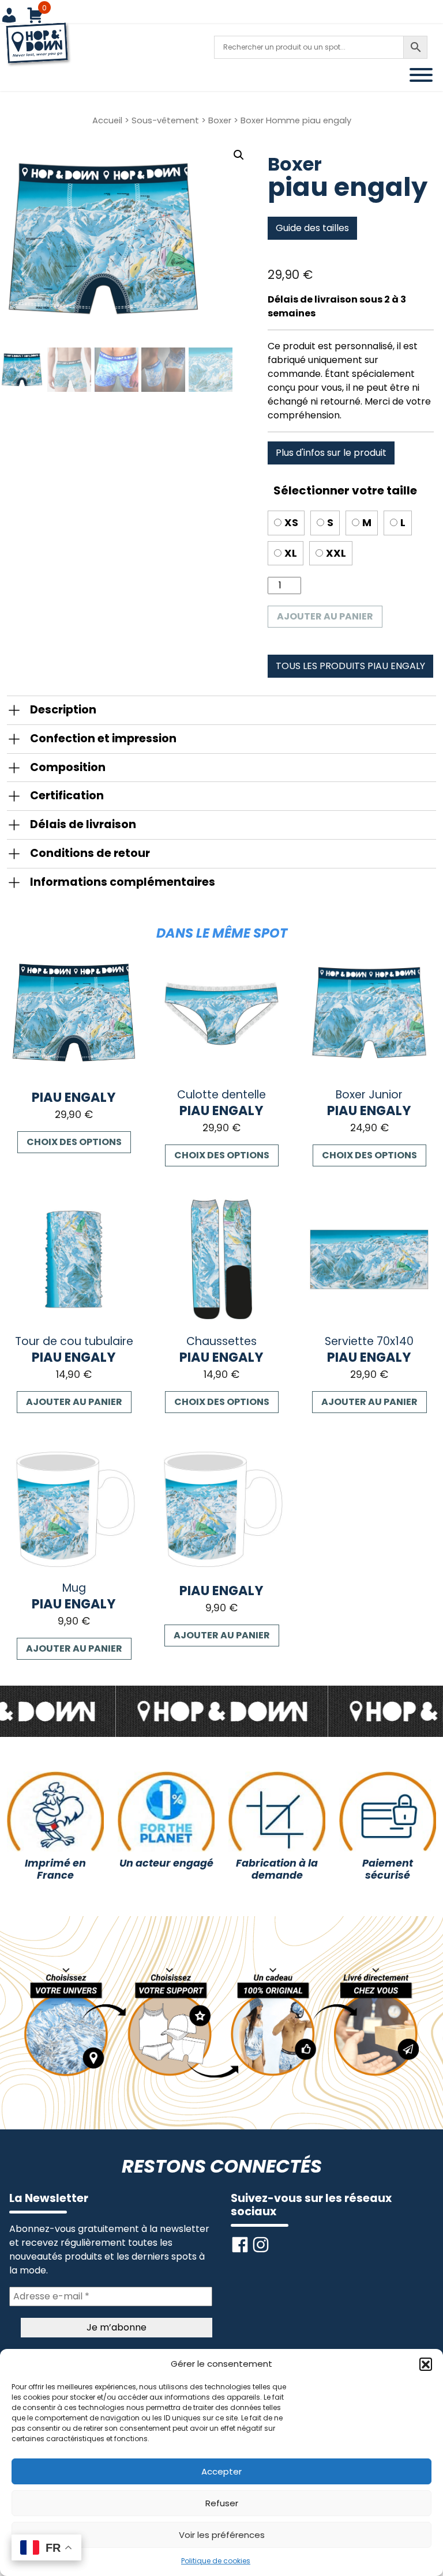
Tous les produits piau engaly (350, 666)
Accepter (221, 2471)
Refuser (222, 2503)
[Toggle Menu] (421, 75)
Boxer (220, 120)
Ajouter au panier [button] (74, 1402)
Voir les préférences (222, 2535)
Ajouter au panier (325, 616)
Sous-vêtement (165, 120)
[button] (426, 2364)
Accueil (107, 120)
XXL (336, 553)
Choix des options (74, 1142)
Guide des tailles (312, 228)
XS (291, 523)
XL (291, 553)
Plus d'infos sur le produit (331, 453)
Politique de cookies (216, 2561)
